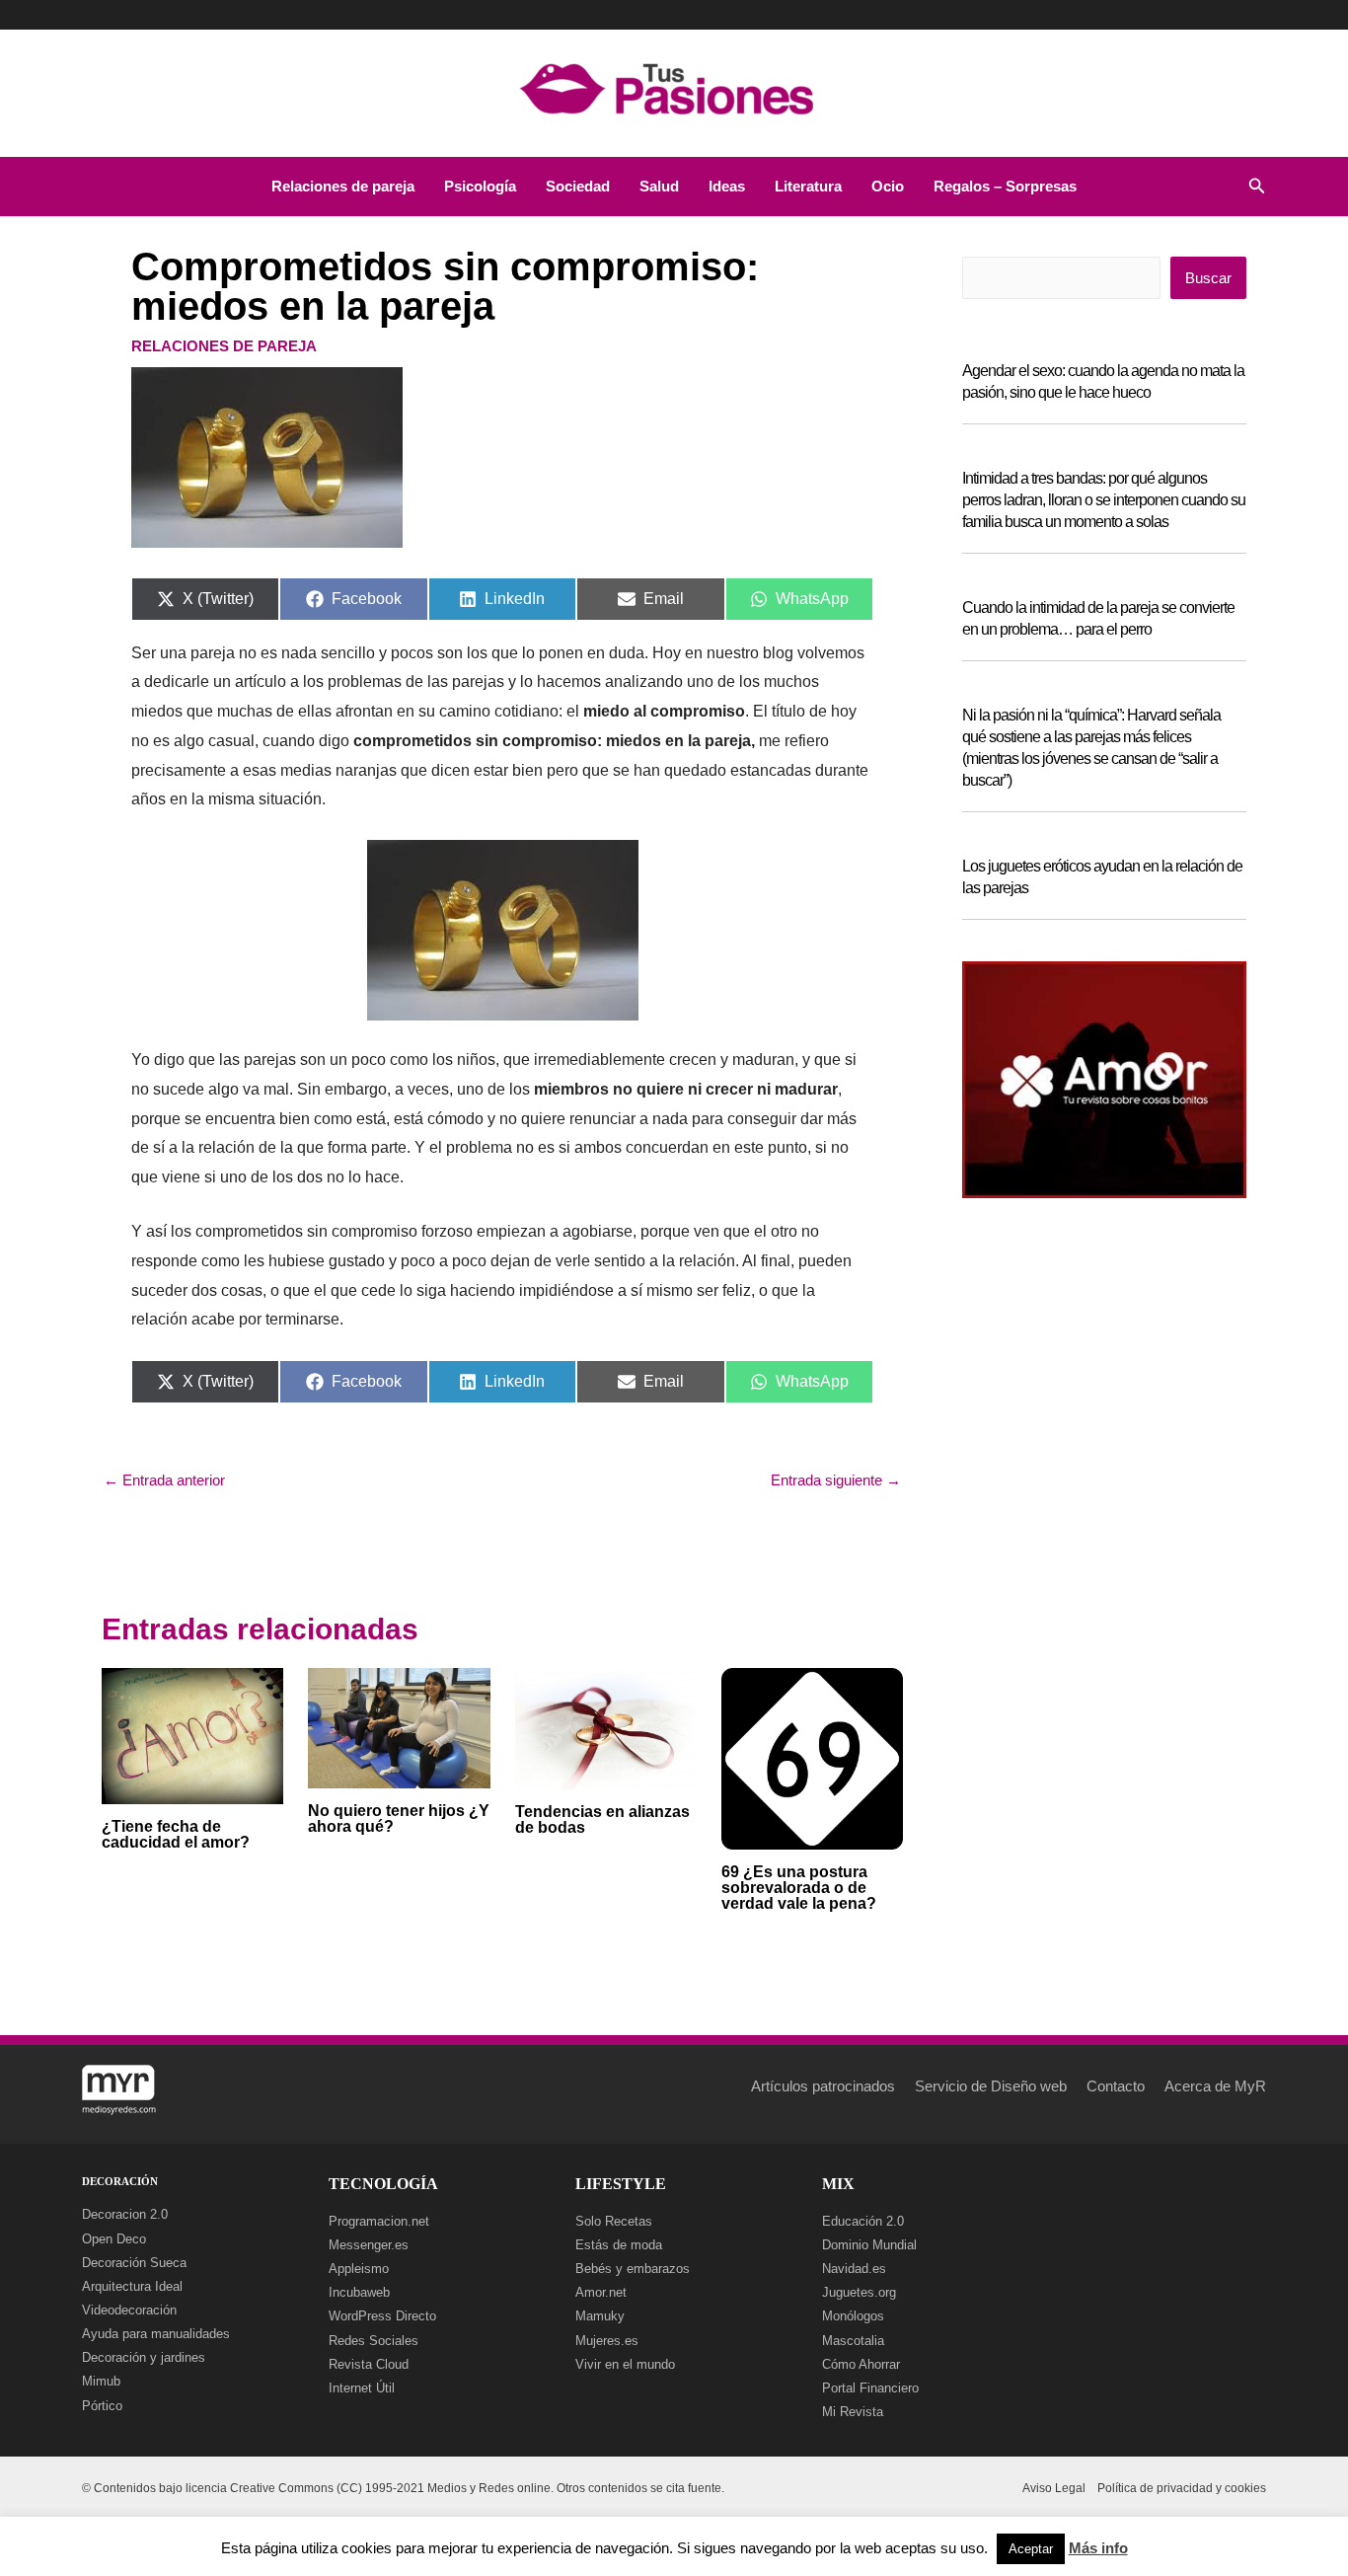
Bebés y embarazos (633, 2269)
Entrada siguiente (836, 1480)
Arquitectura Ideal (132, 2286)
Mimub (101, 2381)
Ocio (888, 186)
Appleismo (359, 2269)
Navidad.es (854, 2269)
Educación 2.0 (863, 2221)
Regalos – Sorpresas (1005, 186)
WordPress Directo (382, 2316)
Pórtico (102, 2406)
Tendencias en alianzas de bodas (602, 1819)
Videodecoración (129, 2310)
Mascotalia (853, 2341)
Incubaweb (359, 2292)
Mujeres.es (607, 2341)
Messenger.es (369, 2245)
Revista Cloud (369, 2364)
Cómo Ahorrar (861, 2364)
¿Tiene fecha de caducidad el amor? (176, 1834)
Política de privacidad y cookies (1182, 2488)
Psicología (480, 186)
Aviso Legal (1054, 2488)
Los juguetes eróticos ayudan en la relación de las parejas (1102, 877)
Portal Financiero (870, 2388)
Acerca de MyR (1215, 2086)
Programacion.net (379, 2221)
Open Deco (114, 2239)
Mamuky (600, 2316)
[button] (1257, 187)
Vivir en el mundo (625, 2364)
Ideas (727, 186)
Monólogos (853, 2316)
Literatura (808, 186)
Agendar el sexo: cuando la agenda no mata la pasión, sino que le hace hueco (1103, 381)
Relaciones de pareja (343, 186)
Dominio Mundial (869, 2245)
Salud (659, 186)
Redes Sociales (374, 2341)
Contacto (1116, 2086)
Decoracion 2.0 (125, 2214)
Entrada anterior (164, 1480)
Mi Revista (853, 2412)
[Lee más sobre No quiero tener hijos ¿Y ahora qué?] (399, 1727)
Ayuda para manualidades (156, 2334)
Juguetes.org (859, 2292)
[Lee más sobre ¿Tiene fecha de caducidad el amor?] (192, 1735)
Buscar (1208, 278)
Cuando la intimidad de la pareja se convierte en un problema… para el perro (1098, 618)
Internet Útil (362, 2388)
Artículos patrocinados (823, 2086)
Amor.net (601, 2292)
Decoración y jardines (144, 2357)
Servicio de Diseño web (991, 2086)
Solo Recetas (614, 2221)
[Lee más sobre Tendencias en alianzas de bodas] (606, 1727)
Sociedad (578, 186)
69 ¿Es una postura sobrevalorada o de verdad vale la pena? (799, 1888)
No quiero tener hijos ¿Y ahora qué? (399, 1818)
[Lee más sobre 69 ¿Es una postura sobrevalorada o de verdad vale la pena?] (812, 1757)
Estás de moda (619, 2245)
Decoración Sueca (134, 2263)
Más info (1098, 2548)
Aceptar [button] (1031, 2549)
